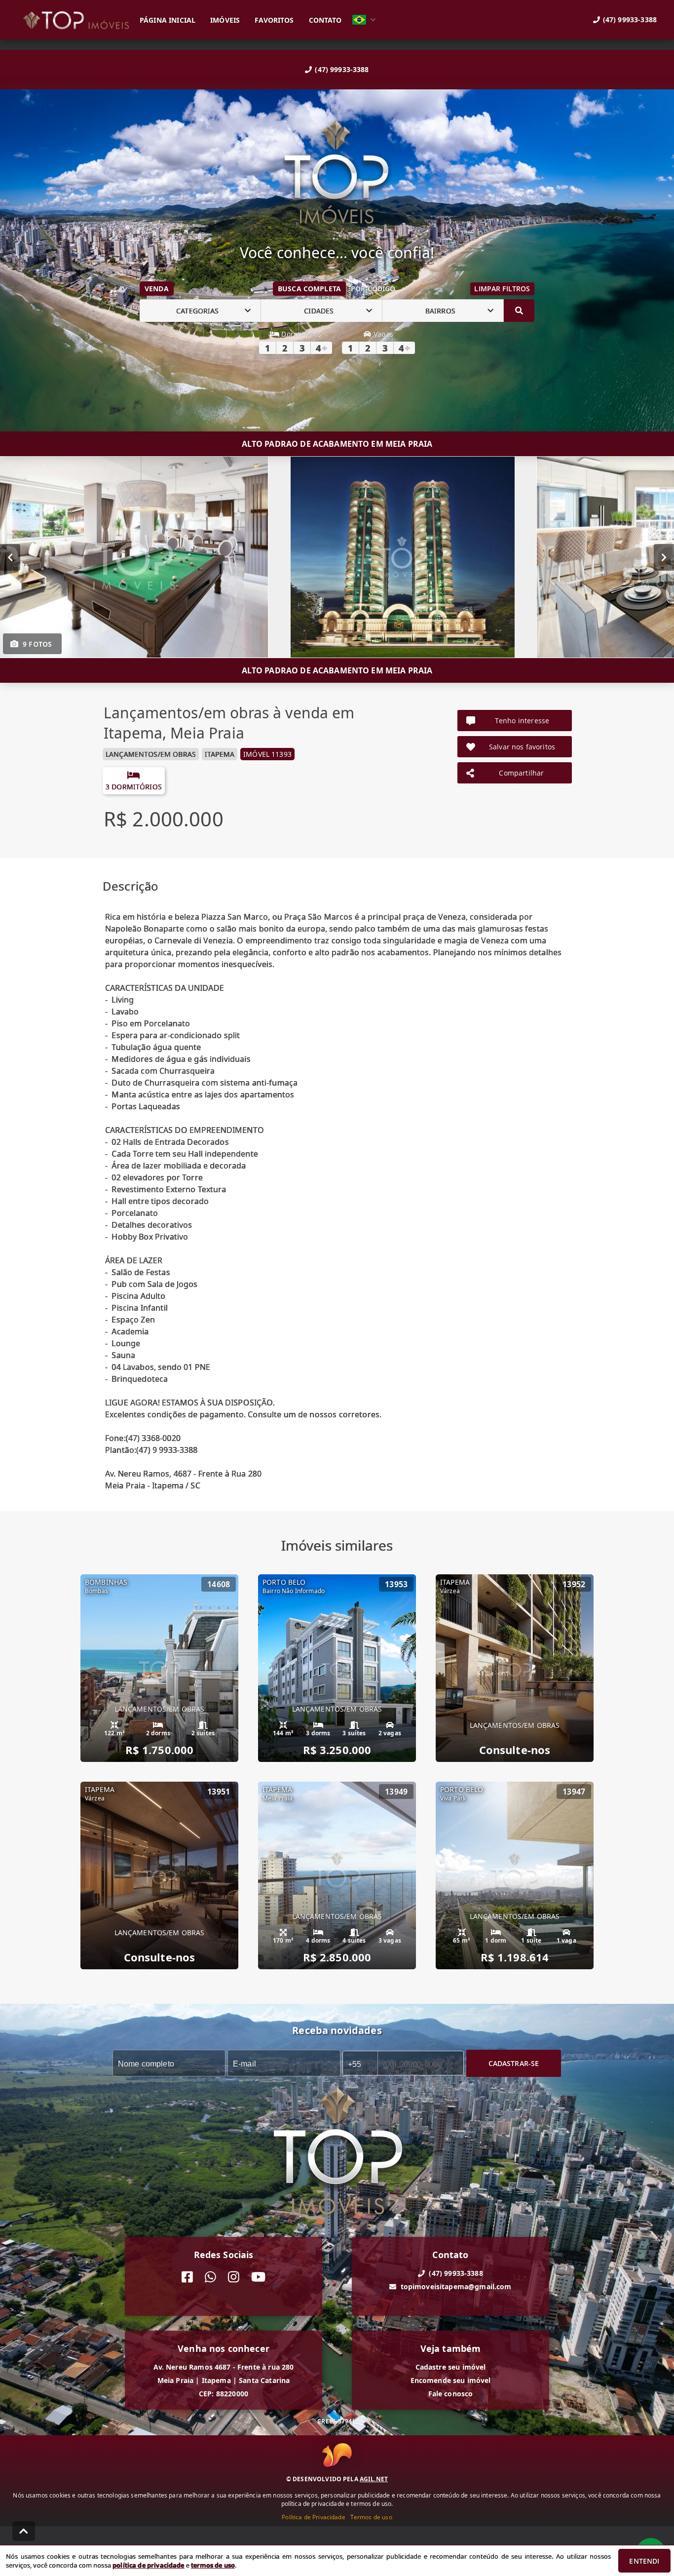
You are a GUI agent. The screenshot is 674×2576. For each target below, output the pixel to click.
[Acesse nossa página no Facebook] (187, 2277)
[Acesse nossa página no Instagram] (234, 2277)
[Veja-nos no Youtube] (258, 2277)
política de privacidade (148, 2565)
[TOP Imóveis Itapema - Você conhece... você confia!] (337, 173)
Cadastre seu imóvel (451, 2367)
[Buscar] (519, 311)
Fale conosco (451, 2394)
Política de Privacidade (313, 2517)
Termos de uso (371, 2517)
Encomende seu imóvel (451, 2380)
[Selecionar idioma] (364, 20)
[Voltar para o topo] (24, 2531)
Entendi (644, 2561)
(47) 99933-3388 (342, 69)
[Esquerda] (10, 557)
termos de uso (213, 2565)
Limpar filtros (502, 289)
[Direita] (664, 557)
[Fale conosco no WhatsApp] (210, 2277)
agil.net (374, 2479)
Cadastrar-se (514, 2063)
